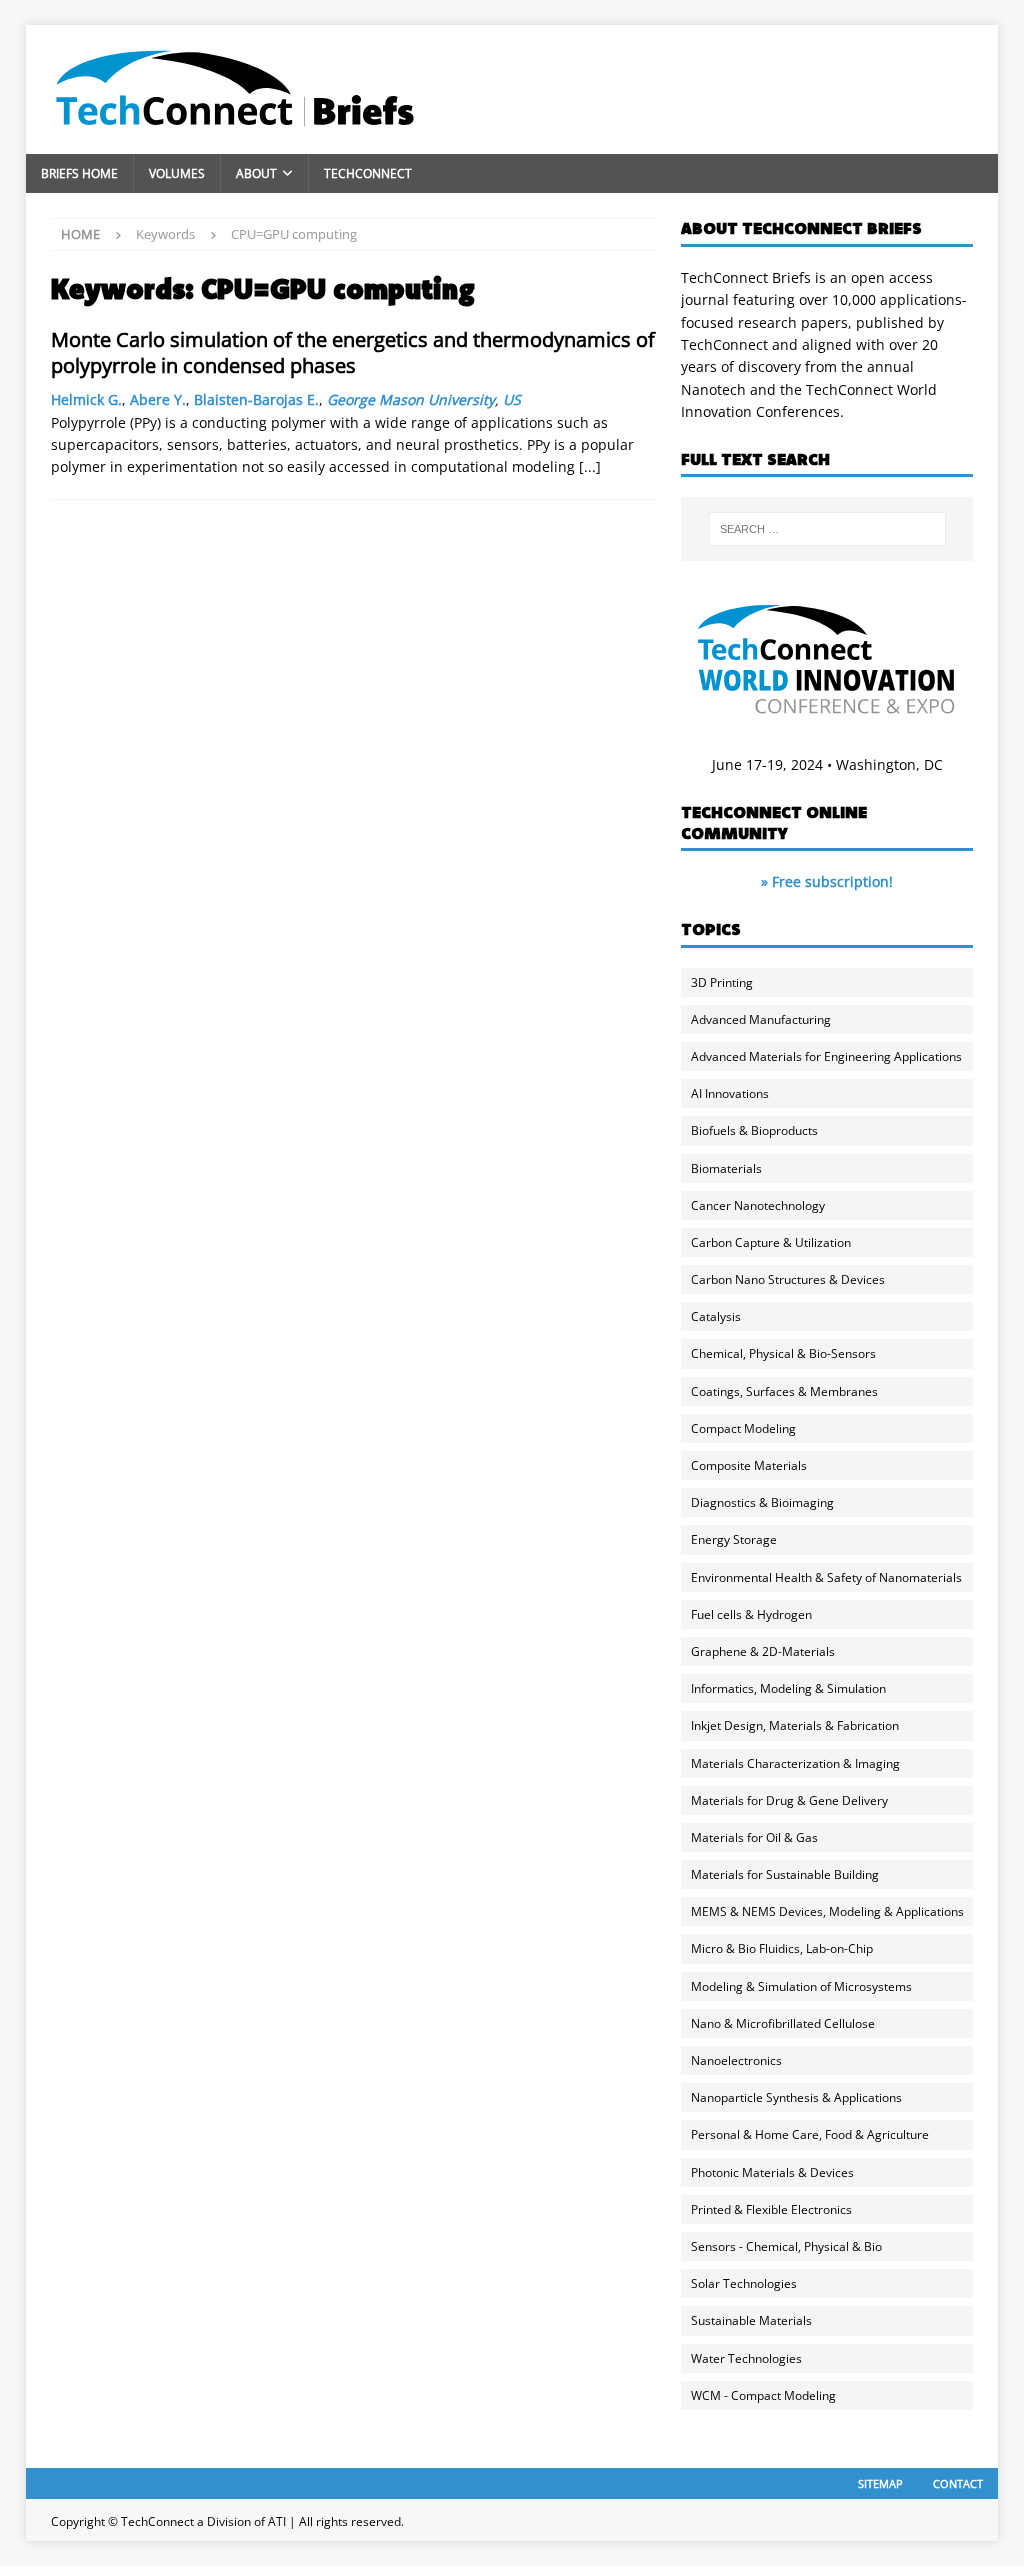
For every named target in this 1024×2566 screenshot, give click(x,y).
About (256, 173)
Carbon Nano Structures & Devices (788, 1279)
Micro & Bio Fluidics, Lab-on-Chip (782, 1948)
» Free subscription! (827, 881)
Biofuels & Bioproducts (754, 1130)
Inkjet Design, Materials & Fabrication (795, 1725)
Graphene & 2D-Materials (763, 1651)
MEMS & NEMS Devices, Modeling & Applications (827, 1911)
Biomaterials (726, 1168)
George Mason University (411, 399)
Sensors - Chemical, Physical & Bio (786, 2246)
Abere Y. (158, 399)
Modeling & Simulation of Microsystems (801, 1986)
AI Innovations (730, 1093)
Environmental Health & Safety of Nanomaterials (826, 1577)
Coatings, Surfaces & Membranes (784, 1391)
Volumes (177, 173)
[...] (590, 466)
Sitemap (880, 2483)
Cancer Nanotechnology (758, 1205)
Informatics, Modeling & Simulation (788, 1688)
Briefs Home (79, 173)
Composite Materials (749, 1465)
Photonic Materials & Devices (772, 2172)
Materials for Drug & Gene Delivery (789, 1800)
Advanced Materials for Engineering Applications (826, 1056)
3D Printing (722, 982)
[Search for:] (827, 529)
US (512, 399)
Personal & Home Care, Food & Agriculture (810, 2134)
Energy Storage (734, 1539)
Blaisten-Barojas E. (256, 399)
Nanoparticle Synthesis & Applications (796, 2097)
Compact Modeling (743, 1428)
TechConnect (368, 173)
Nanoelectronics (736, 2060)
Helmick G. (86, 399)
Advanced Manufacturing (761, 1019)
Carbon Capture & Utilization (771, 1242)
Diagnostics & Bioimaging (762, 1502)
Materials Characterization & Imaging (795, 1763)
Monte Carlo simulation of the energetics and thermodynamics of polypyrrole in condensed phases (353, 352)
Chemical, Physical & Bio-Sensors (783, 1353)
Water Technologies (746, 2358)
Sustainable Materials (751, 2320)
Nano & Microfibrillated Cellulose (783, 2023)
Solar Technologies (744, 2283)
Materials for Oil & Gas (754, 1837)
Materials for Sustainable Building (785, 1874)
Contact (958, 2483)
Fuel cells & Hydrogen (751, 1614)
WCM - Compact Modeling (763, 2395)
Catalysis (716, 1316)
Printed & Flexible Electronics (771, 2209)
